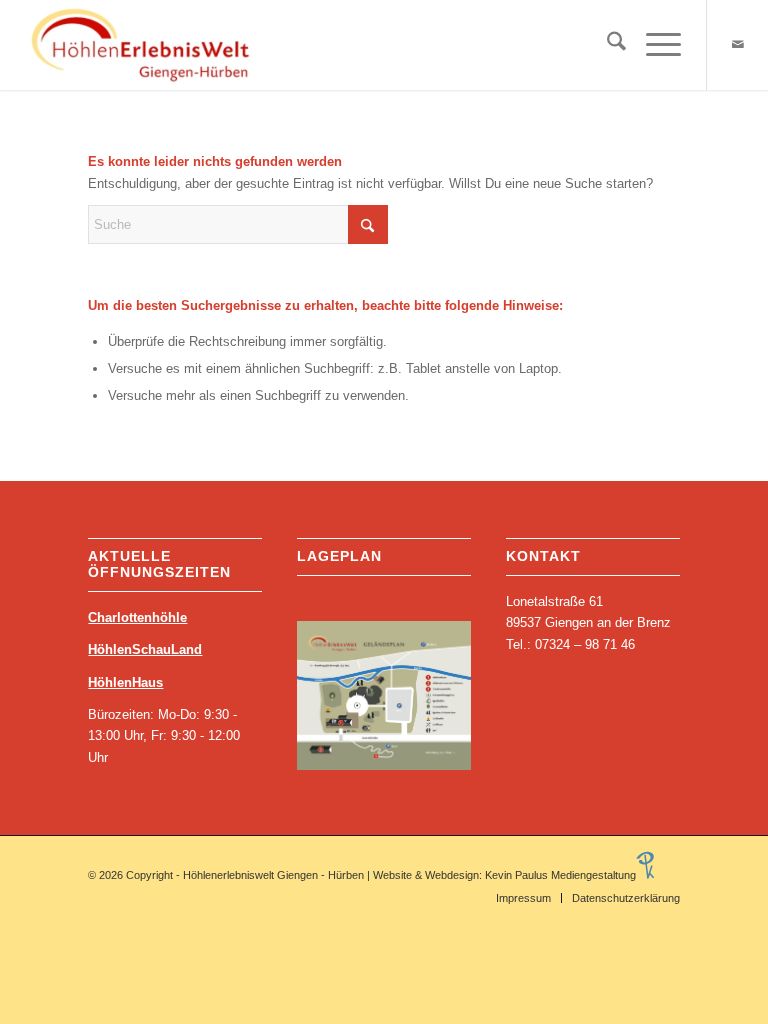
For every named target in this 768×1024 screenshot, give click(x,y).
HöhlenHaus (125, 682)
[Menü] (653, 45)
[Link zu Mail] (738, 45)
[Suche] (606, 45)
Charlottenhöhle (137, 617)
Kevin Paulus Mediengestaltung (560, 875)
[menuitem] (606, 45)
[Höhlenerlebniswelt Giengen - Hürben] (143, 45)
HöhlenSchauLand (145, 649)
